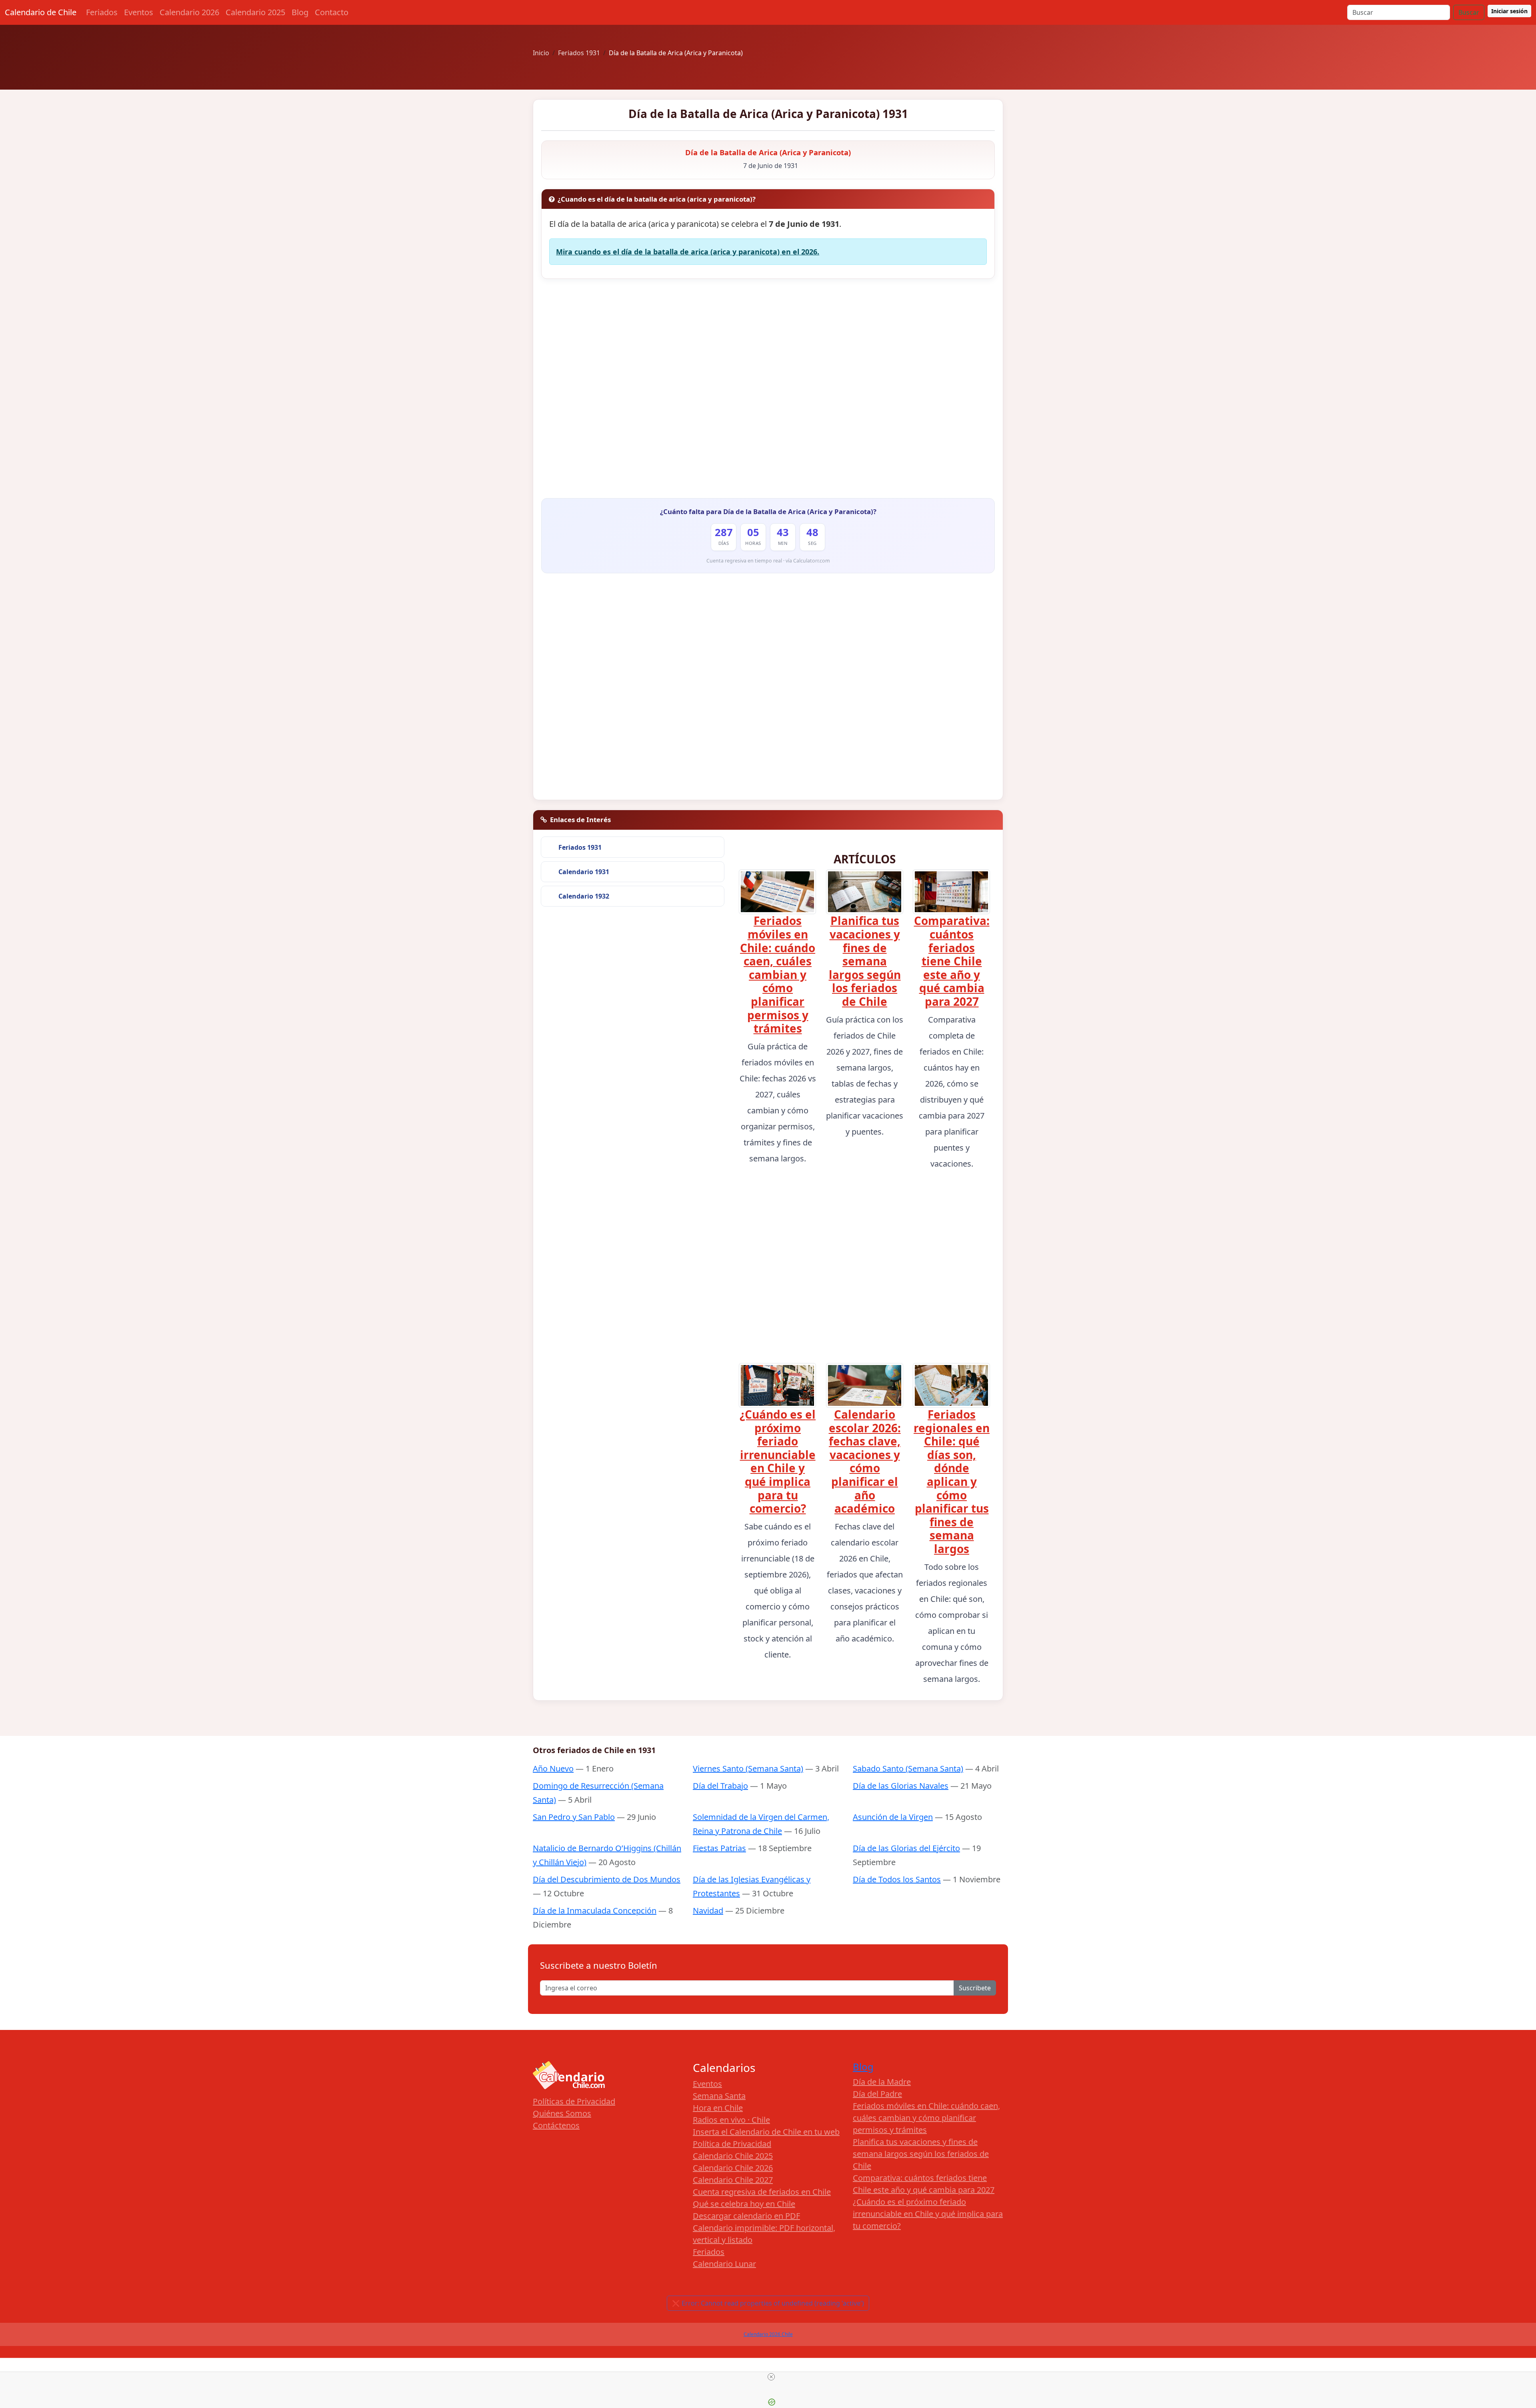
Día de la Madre (882, 2082)
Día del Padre (877, 2094)
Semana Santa (719, 2096)
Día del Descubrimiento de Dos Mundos (607, 1879)
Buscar (1469, 12)
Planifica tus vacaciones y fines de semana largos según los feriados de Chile (865, 961)
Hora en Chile (718, 2108)
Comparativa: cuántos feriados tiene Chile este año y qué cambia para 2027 (952, 961)
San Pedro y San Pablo (574, 1817)
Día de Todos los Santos (897, 1879)
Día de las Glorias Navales (901, 1786)
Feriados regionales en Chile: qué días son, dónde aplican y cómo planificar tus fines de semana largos (952, 1481)
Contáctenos (556, 2125)
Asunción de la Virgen (893, 1817)
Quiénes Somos (562, 2113)
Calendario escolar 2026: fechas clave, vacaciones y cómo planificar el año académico (865, 1461)
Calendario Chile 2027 (733, 2180)
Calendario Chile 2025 (733, 2156)
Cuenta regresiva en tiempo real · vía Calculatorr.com (768, 561)
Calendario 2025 (255, 12)
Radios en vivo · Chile (731, 2120)
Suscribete (975, 1988)
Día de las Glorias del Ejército (906, 1848)
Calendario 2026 (189, 12)
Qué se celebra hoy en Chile (744, 2204)
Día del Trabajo (720, 1786)
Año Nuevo (553, 1768)
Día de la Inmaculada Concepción (595, 1911)
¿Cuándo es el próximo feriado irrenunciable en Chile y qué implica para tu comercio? (778, 1461)
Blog (300, 12)
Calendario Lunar (724, 2264)
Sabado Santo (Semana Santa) (908, 1768)
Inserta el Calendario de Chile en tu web (766, 2132)
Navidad (708, 1911)
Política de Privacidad (732, 2144)
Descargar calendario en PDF (746, 2216)
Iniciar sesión (1509, 11)
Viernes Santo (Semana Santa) (748, 1768)
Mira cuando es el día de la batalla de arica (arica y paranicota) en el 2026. (688, 252)
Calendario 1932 (584, 896)
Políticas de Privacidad (574, 2101)
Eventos (139, 12)
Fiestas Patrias (719, 1848)
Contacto (332, 12)
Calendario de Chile (41, 12)
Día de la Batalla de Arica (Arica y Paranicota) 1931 (768, 114)
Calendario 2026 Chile (768, 2334)
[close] (771, 2377)
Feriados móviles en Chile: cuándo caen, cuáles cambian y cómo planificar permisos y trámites (778, 974)
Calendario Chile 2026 (733, 2168)
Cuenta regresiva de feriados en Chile (762, 2192)
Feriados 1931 (580, 847)
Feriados (102, 12)
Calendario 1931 (584, 872)
